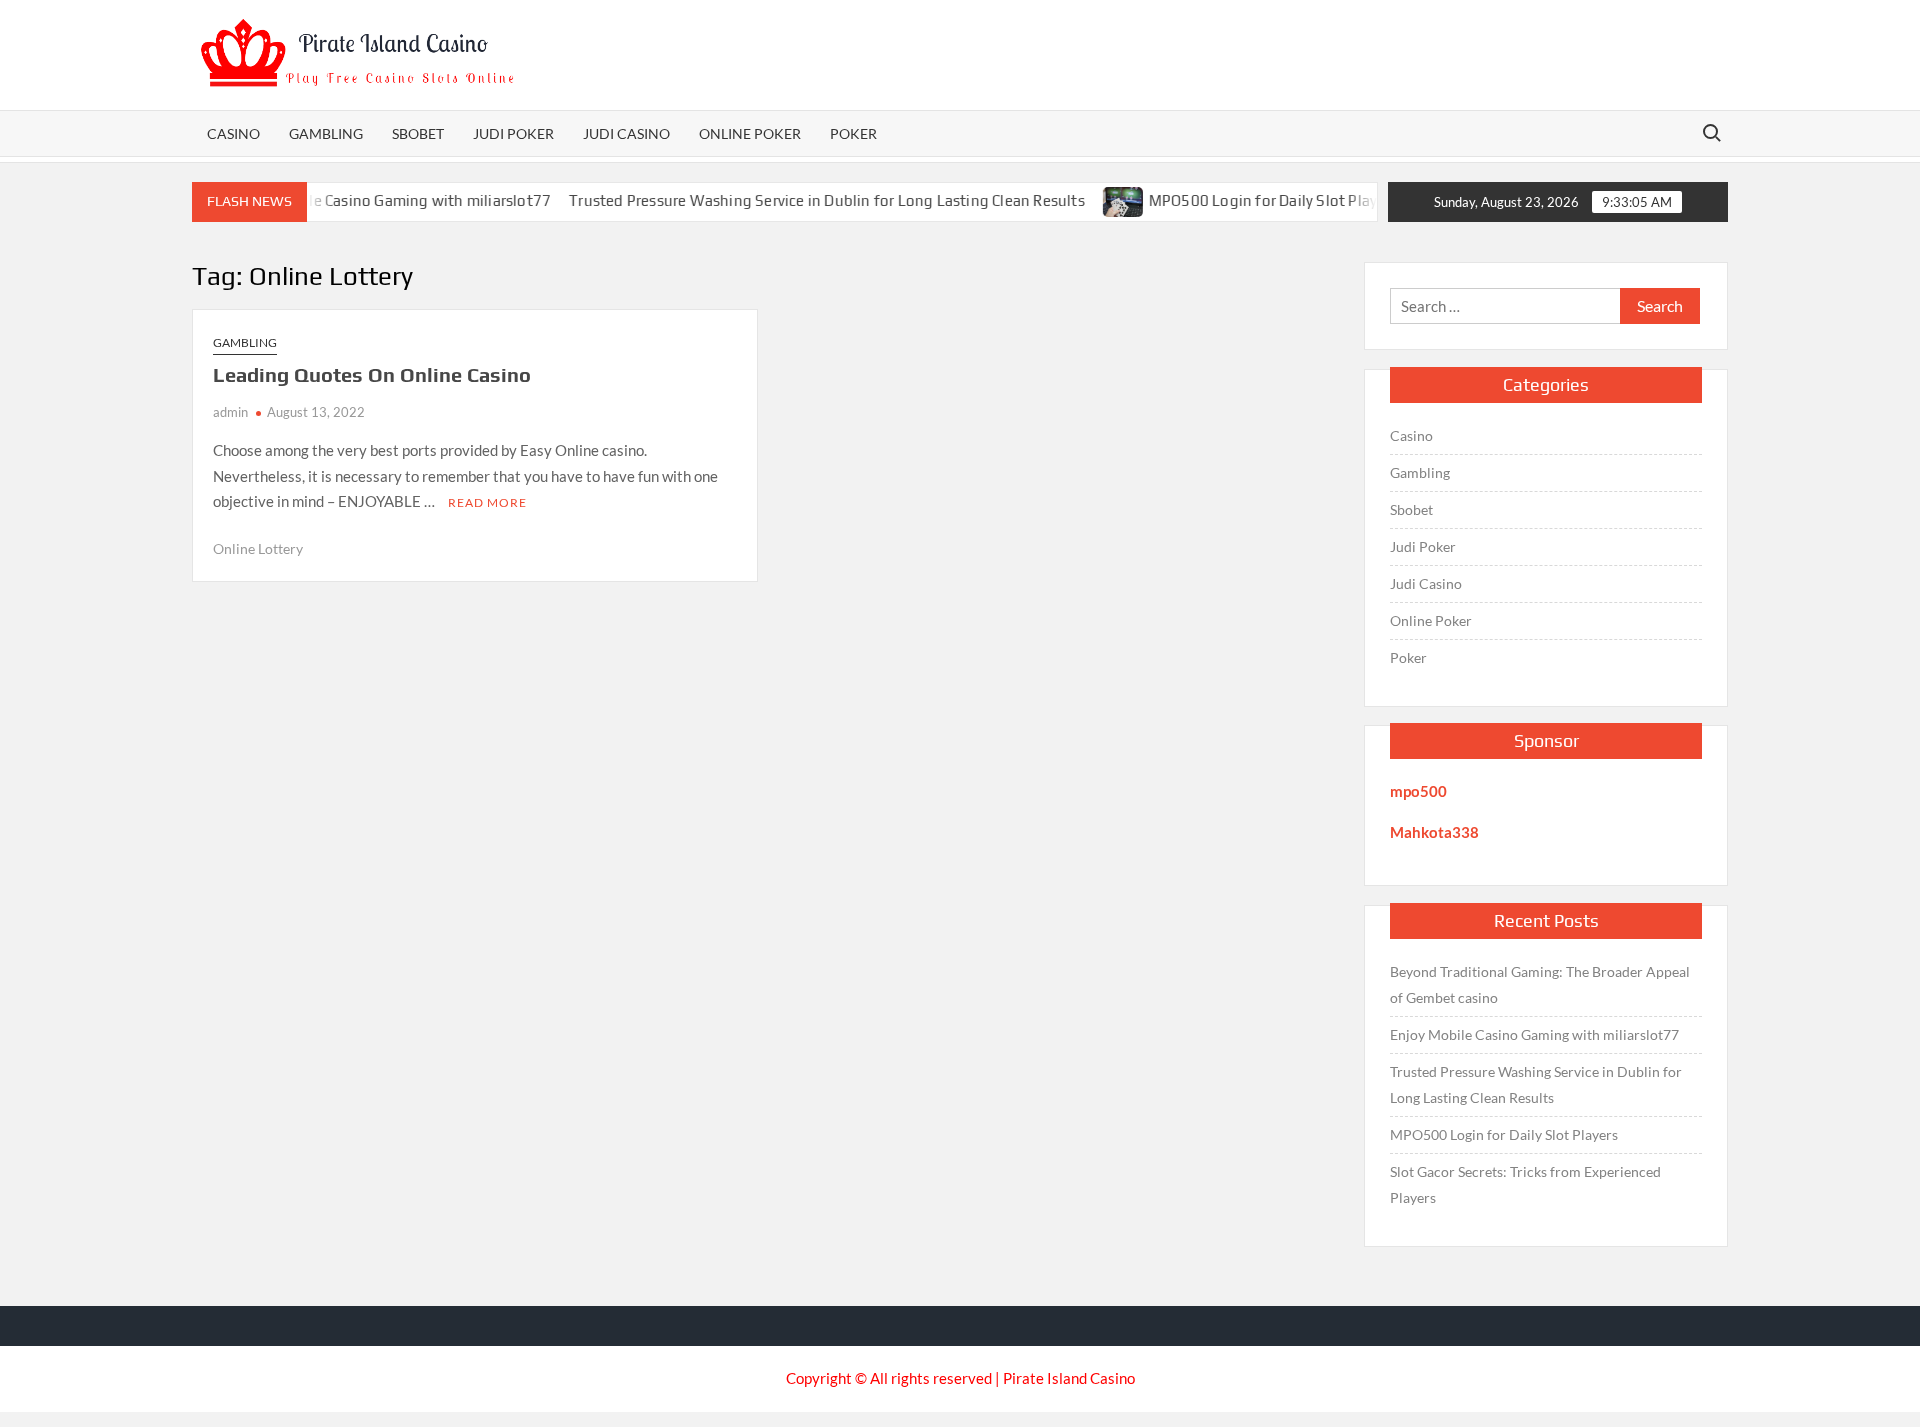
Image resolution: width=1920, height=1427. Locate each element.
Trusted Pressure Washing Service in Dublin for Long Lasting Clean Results (802, 200)
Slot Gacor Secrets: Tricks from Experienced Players (1525, 1184)
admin (230, 412)
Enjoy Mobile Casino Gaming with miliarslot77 (367, 200)
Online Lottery (258, 548)
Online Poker (750, 133)
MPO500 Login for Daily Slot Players (1248, 200)
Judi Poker (513, 133)
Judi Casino (626, 133)
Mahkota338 (1434, 832)
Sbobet (418, 133)
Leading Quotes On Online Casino (372, 374)
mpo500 (1418, 791)
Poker (853, 133)
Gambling (326, 133)
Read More (487, 502)
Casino (233, 133)
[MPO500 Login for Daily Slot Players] (1099, 200)
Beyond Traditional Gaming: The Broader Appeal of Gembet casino (1540, 984)
